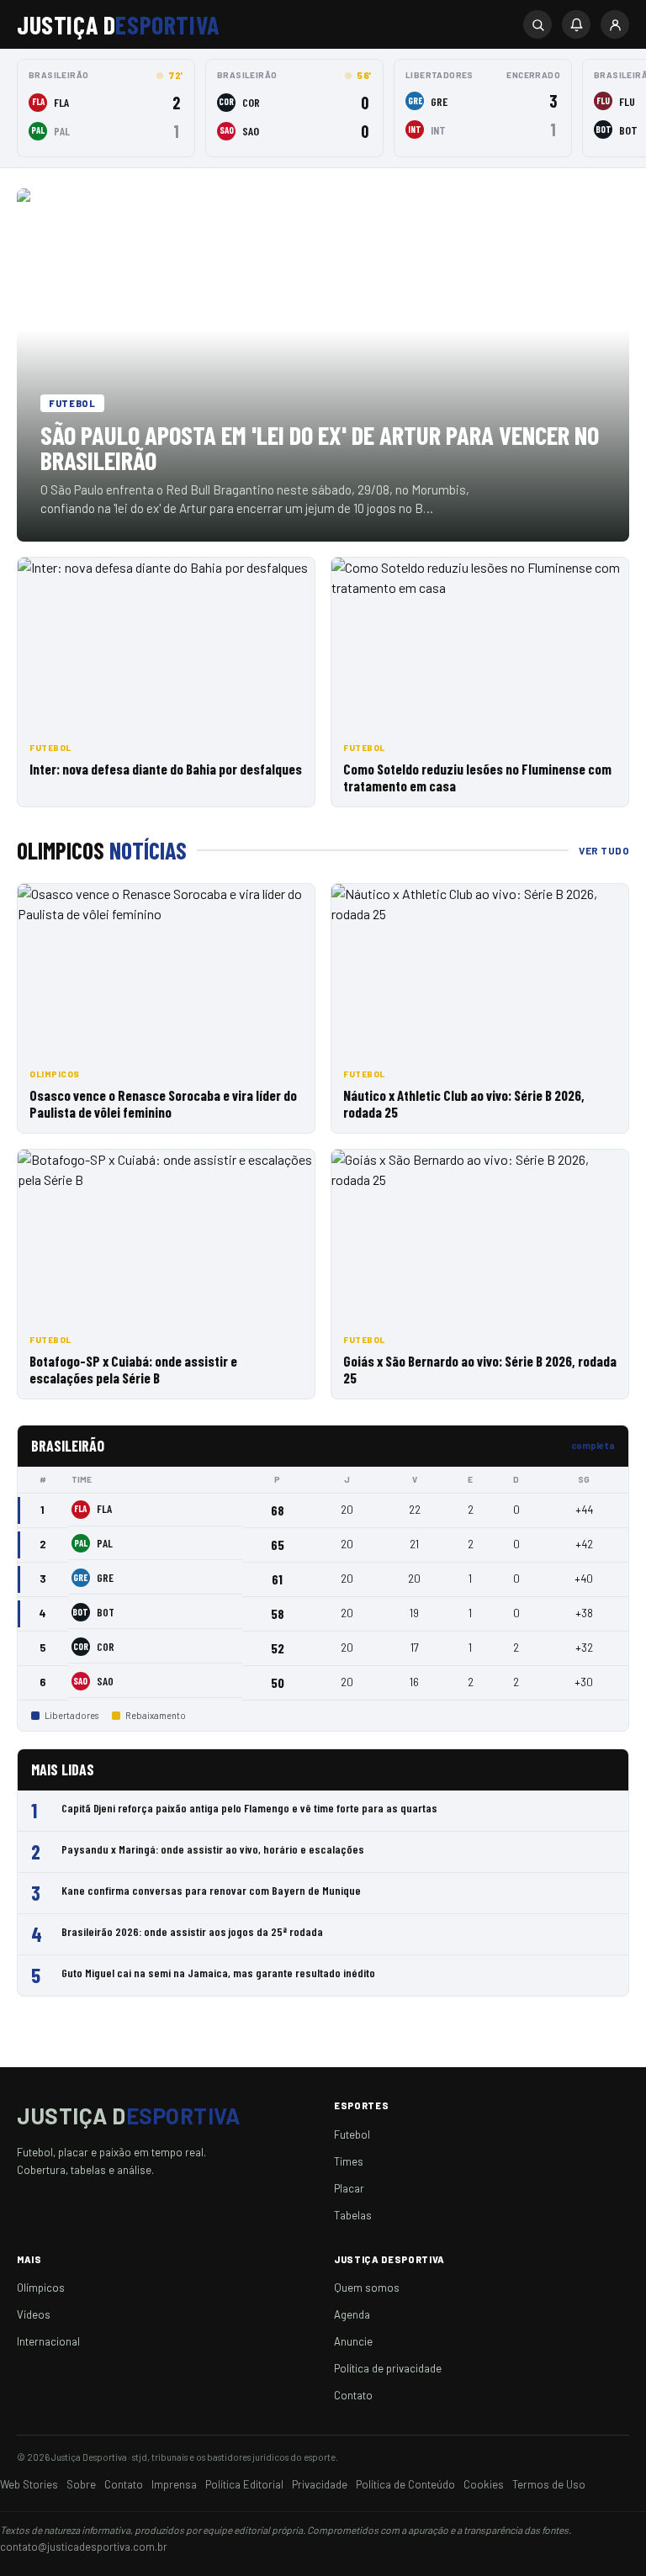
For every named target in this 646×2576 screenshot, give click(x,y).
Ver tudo (604, 850)
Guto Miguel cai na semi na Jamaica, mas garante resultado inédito (218, 1973)
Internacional (48, 2341)
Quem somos (367, 2288)
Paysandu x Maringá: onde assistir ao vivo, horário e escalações (213, 1849)
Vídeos (34, 2314)
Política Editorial (244, 2484)
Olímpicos (41, 2288)
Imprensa (174, 2484)
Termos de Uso (549, 2484)
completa (593, 1445)
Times (349, 2161)
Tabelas (353, 2215)
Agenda (352, 2314)
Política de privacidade (388, 2368)
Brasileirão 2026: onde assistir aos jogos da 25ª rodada (192, 1931)
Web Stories (29, 2484)
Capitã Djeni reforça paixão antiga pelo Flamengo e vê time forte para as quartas (249, 1808)
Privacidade (320, 2484)
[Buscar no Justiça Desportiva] (537, 24)
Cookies (484, 2484)
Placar (349, 2188)
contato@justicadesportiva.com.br (84, 2547)
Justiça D (118, 24)
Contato (353, 2395)
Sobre (81, 2484)
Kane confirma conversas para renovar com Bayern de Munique (211, 1890)
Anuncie (353, 2341)
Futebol (352, 2134)
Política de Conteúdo (405, 2484)
